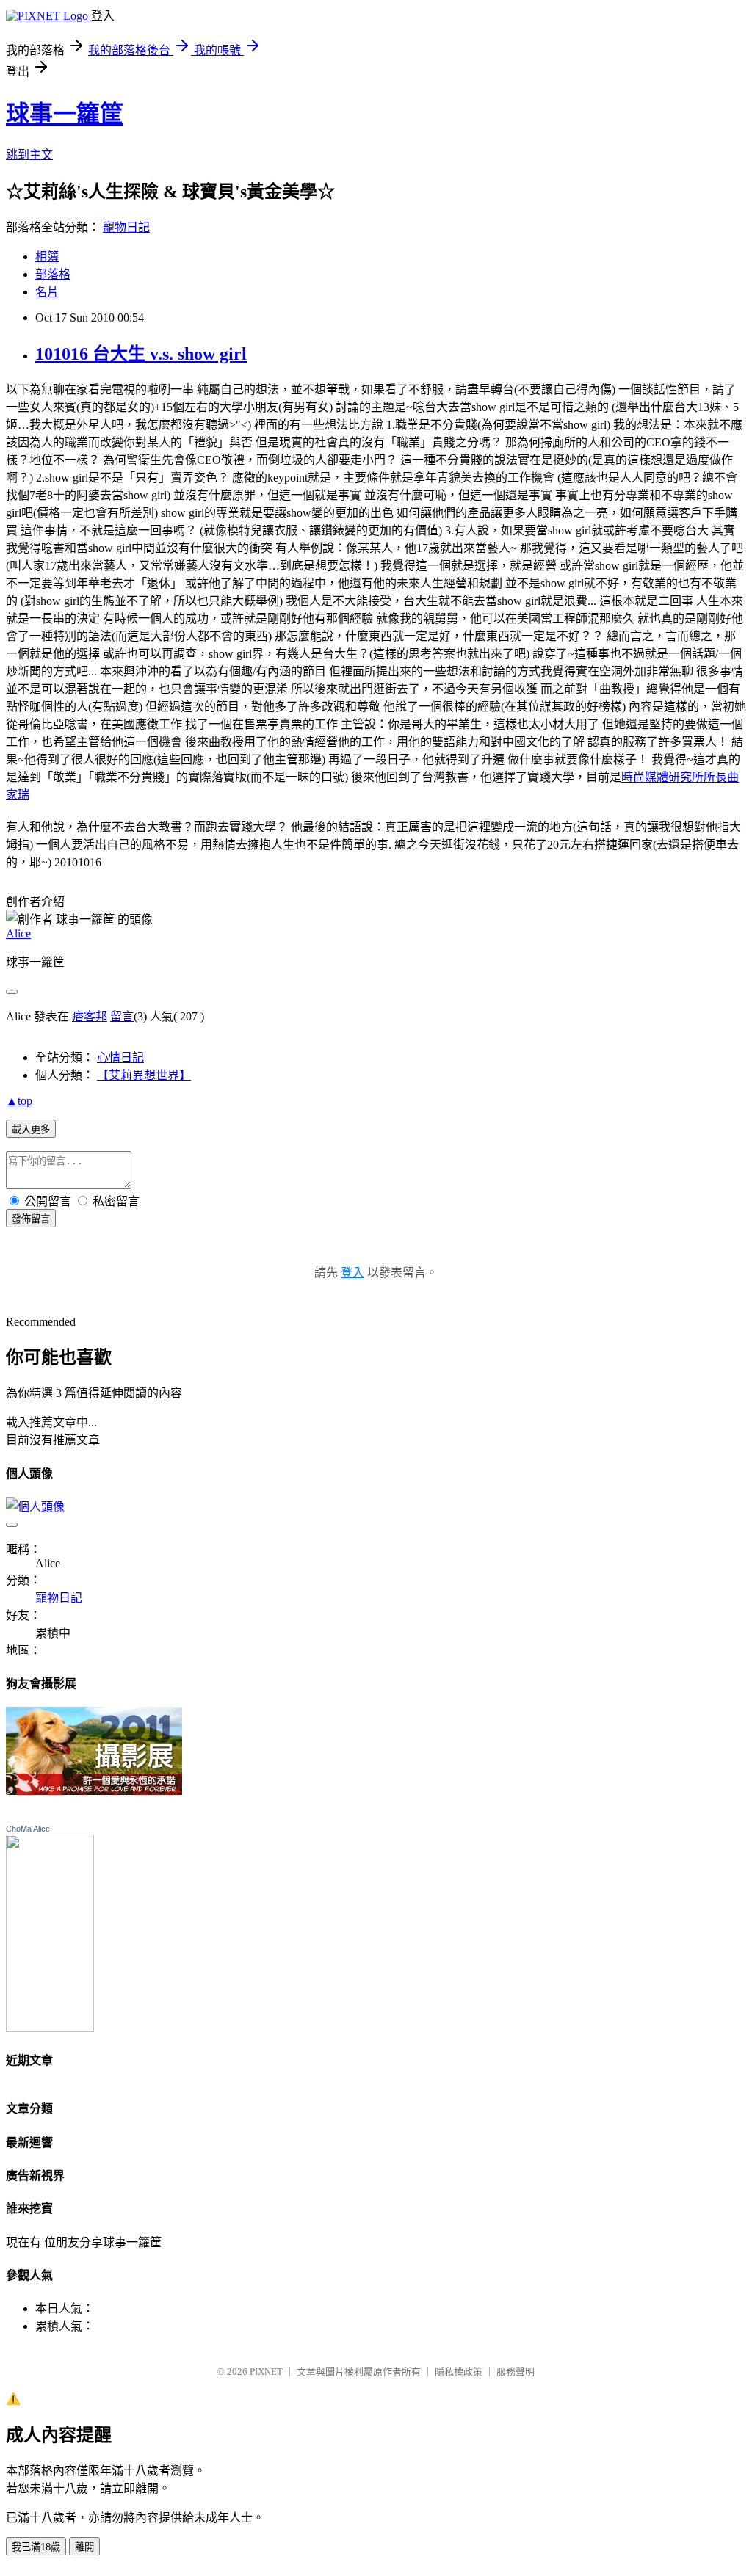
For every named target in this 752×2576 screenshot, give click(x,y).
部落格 (53, 274)
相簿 (47, 257)
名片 (47, 292)
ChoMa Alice (28, 1829)
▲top (19, 1101)
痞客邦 (90, 1016)
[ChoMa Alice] (50, 2028)
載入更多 (31, 1129)
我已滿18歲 (36, 2547)
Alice (18, 933)
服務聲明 (516, 2372)
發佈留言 (31, 1219)
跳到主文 (29, 155)
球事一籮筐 (65, 114)
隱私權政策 (459, 2372)
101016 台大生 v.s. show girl (141, 354)
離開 (84, 2547)
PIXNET (266, 2372)
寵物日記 (126, 227)
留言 (122, 1016)
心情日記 (120, 1057)
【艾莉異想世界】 (144, 1075)
